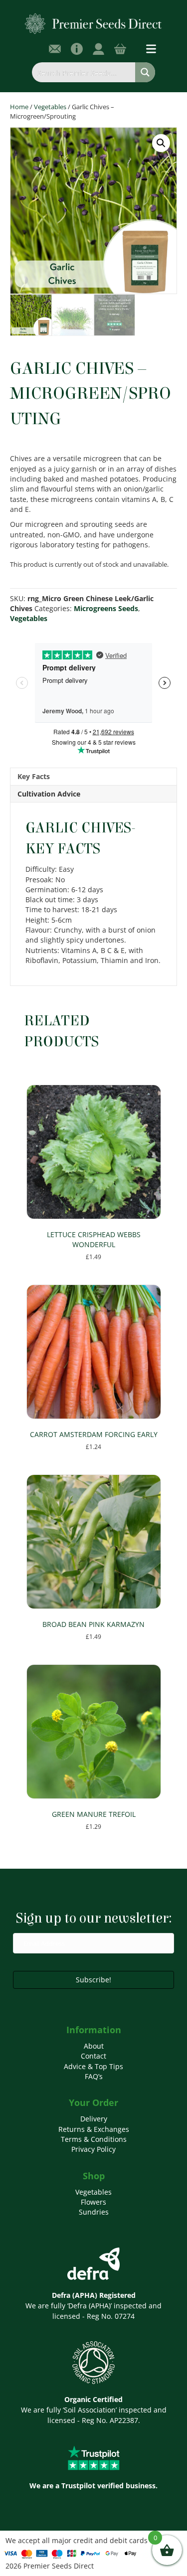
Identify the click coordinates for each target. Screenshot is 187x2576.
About (94, 2046)
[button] (161, 143)
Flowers (93, 2202)
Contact (93, 2056)
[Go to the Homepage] (93, 23)
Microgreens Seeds (106, 608)
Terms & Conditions (94, 2139)
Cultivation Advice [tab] (49, 794)
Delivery (94, 2119)
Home (19, 107)
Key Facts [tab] (34, 776)
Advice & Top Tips (93, 2066)
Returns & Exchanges (94, 2129)
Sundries (94, 2212)
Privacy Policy (93, 2149)
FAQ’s (94, 2076)
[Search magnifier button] (145, 72)
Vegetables (50, 107)
